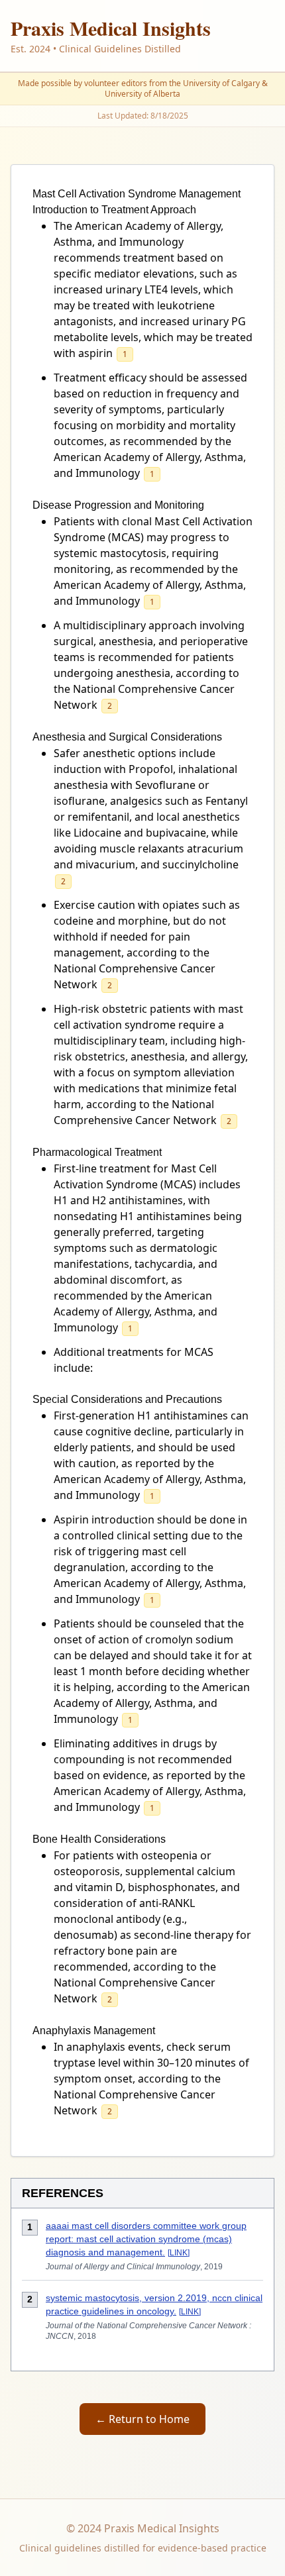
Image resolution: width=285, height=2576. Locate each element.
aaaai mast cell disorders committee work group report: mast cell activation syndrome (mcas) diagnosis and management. (146, 2239)
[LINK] (179, 2253)
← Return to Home (142, 2419)
